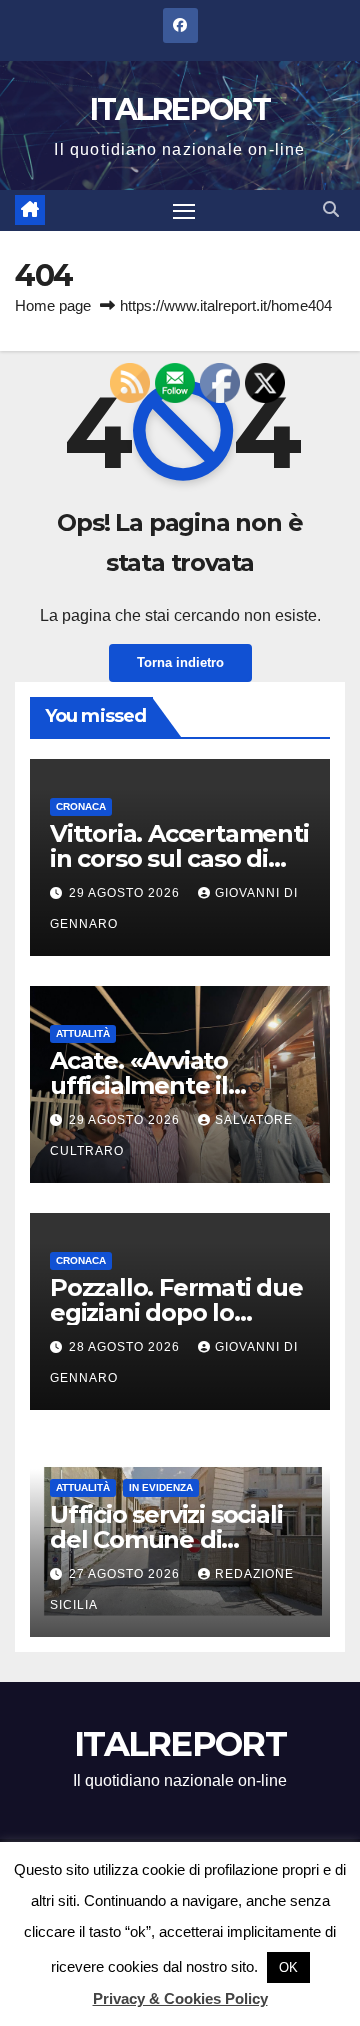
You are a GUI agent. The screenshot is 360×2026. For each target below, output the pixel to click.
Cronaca (81, 806)
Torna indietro (180, 662)
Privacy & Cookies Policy (180, 1998)
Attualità (83, 1033)
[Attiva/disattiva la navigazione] (184, 211)
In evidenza (161, 1487)
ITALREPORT (180, 109)
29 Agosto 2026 (126, 893)
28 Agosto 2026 (126, 1347)
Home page (53, 305)
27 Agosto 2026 (126, 1574)
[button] (331, 209)
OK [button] (288, 1967)
